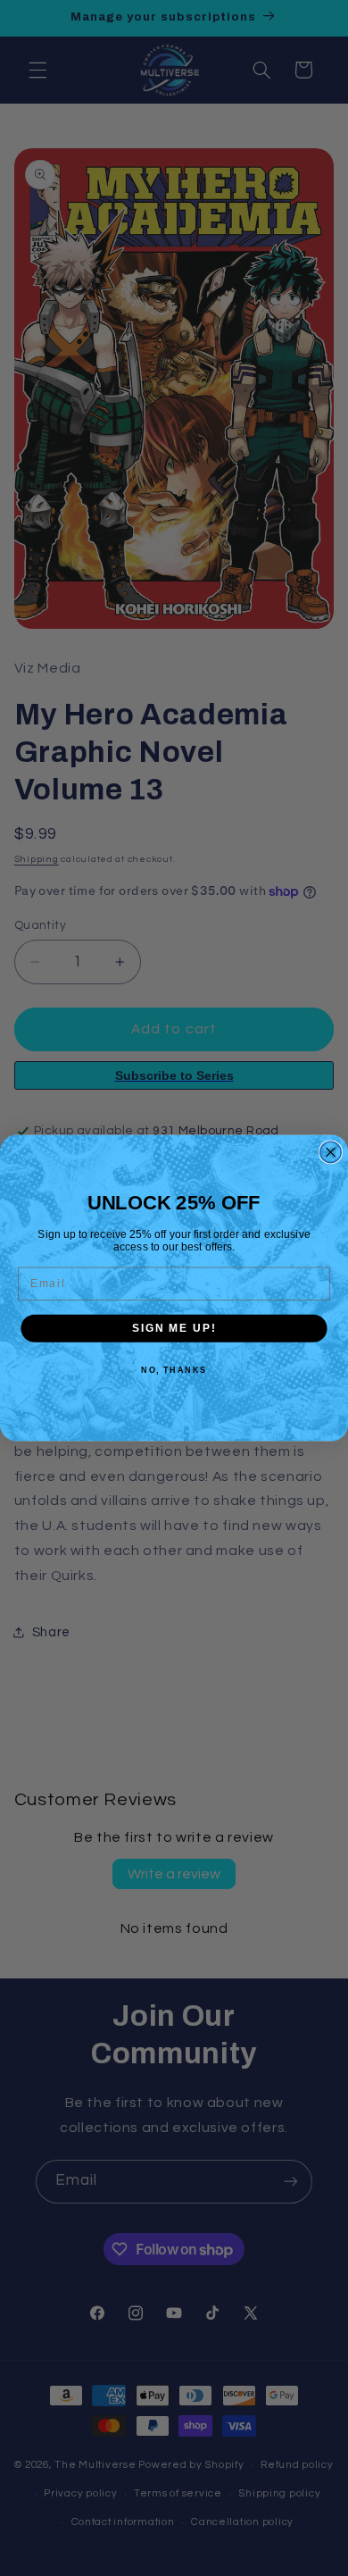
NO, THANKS (174, 1371)
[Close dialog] (331, 1152)
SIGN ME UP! (174, 1328)
